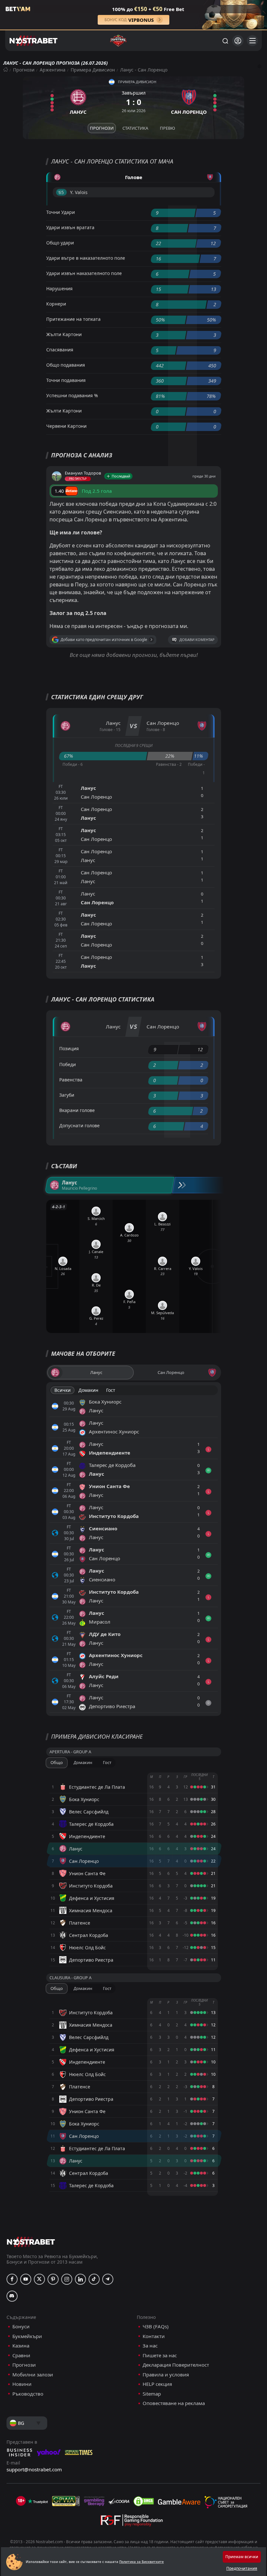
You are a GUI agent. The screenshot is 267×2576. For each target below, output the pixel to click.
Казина (21, 2346)
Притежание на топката (73, 319)
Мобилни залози (33, 2375)
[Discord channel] (12, 2296)
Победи (68, 1064)
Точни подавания (66, 380)
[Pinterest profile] (53, 2279)
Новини (22, 2384)
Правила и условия (166, 2375)
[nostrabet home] (31, 2242)
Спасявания (60, 350)
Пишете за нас (160, 2355)
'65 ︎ (61, 192)
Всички (63, 1390)
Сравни (21, 2355)
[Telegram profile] (108, 2279)
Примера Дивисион (93, 70)
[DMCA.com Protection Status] (144, 2501)
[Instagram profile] (67, 2279)
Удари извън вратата (70, 227)
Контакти (154, 2336)
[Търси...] (225, 41)
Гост (111, 1390)
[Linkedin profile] (80, 2279)
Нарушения (59, 288)
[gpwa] (66, 2501)
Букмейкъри (27, 2336)
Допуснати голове (79, 1125)
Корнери (56, 304)
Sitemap (152, 2394)
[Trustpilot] (38, 2501)
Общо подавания (66, 365)
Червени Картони (66, 426)
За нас (150, 2346)
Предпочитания (242, 2568)
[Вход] (238, 41)
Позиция (69, 1048)
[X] (39, 2279)
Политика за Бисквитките (141, 2562)
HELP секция (157, 2384)
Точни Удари (61, 212)
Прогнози (24, 70)
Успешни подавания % (72, 395)
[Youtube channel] (26, 2279)
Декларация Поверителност (176, 2365)
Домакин (88, 1390)
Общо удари (60, 243)
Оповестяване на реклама (174, 2403)
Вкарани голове (77, 1110)
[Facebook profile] (12, 2279)
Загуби (67, 1095)
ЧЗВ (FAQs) (156, 2327)
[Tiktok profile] (94, 2279)
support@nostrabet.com (34, 2469)
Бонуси (21, 2327)
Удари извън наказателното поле (84, 273)
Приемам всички (242, 2557)
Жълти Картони (64, 334)
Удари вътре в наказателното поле (86, 258)
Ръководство (28, 2394)
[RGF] (132, 2522)
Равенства (71, 1080)
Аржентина (53, 70)
